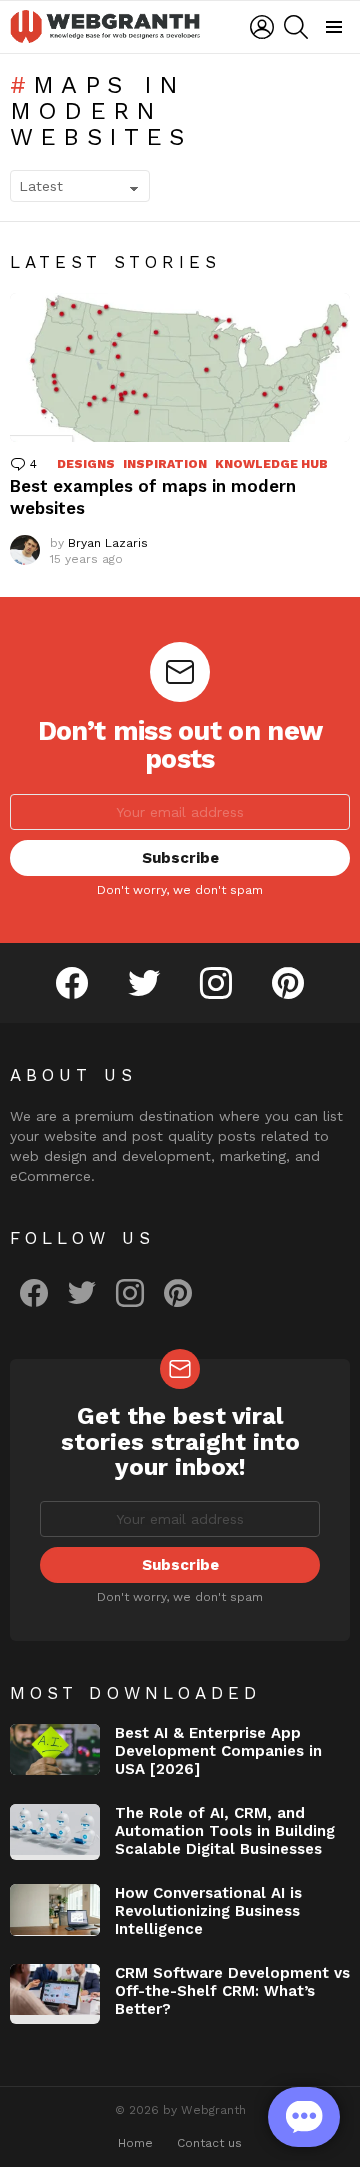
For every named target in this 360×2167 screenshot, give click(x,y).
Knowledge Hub (271, 464)
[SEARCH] (296, 27)
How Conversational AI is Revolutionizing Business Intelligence (208, 1911)
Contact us (209, 2143)
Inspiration (165, 464)
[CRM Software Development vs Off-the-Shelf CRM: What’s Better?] (55, 1994)
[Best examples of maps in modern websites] (180, 367)
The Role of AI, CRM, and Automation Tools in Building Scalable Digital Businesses (225, 1831)
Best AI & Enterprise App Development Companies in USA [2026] (218, 1751)
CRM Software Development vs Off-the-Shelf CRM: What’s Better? (232, 1991)
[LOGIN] (262, 27)
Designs (86, 464)
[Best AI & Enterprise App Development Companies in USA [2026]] (55, 1749)
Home (135, 2143)
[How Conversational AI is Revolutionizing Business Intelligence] (55, 1910)
